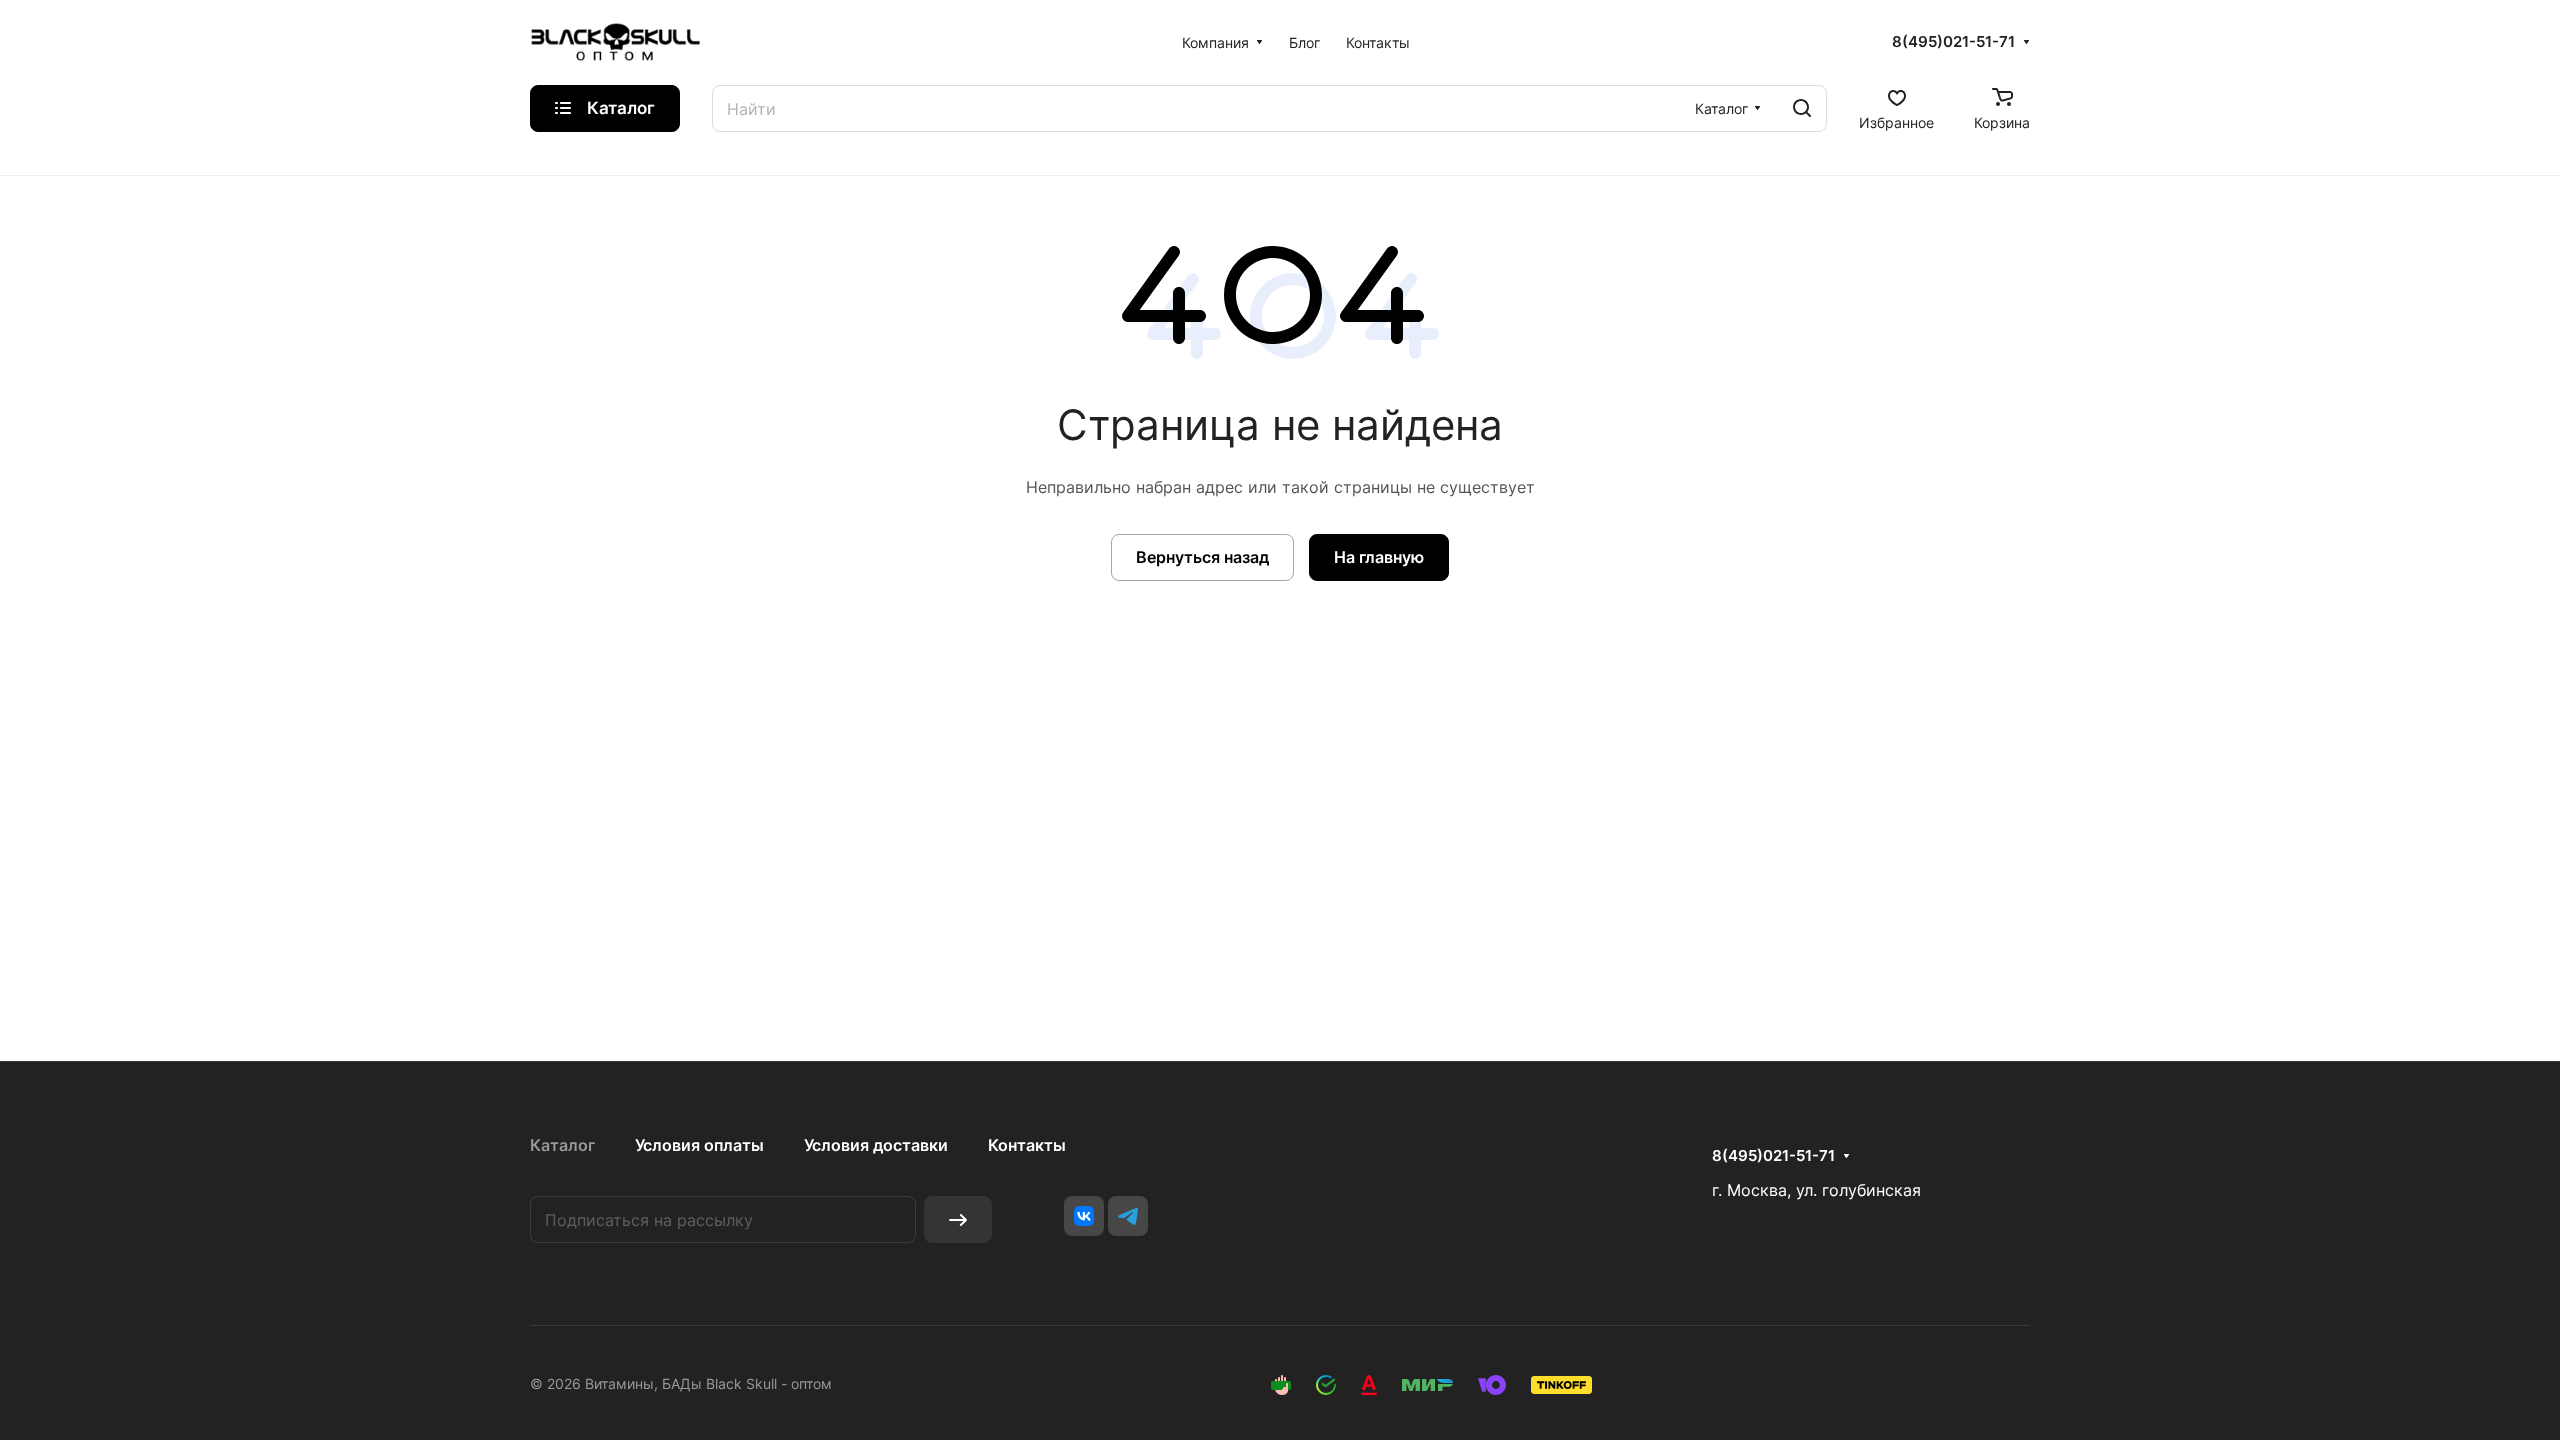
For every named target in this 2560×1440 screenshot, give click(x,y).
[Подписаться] (958, 1219)
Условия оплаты (699, 1145)
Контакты (1027, 1145)
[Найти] (1802, 108)
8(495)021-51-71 (1953, 42)
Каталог (562, 1145)
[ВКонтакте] (1084, 1216)
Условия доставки (876, 1145)
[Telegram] (1128, 1216)
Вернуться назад (1202, 557)
